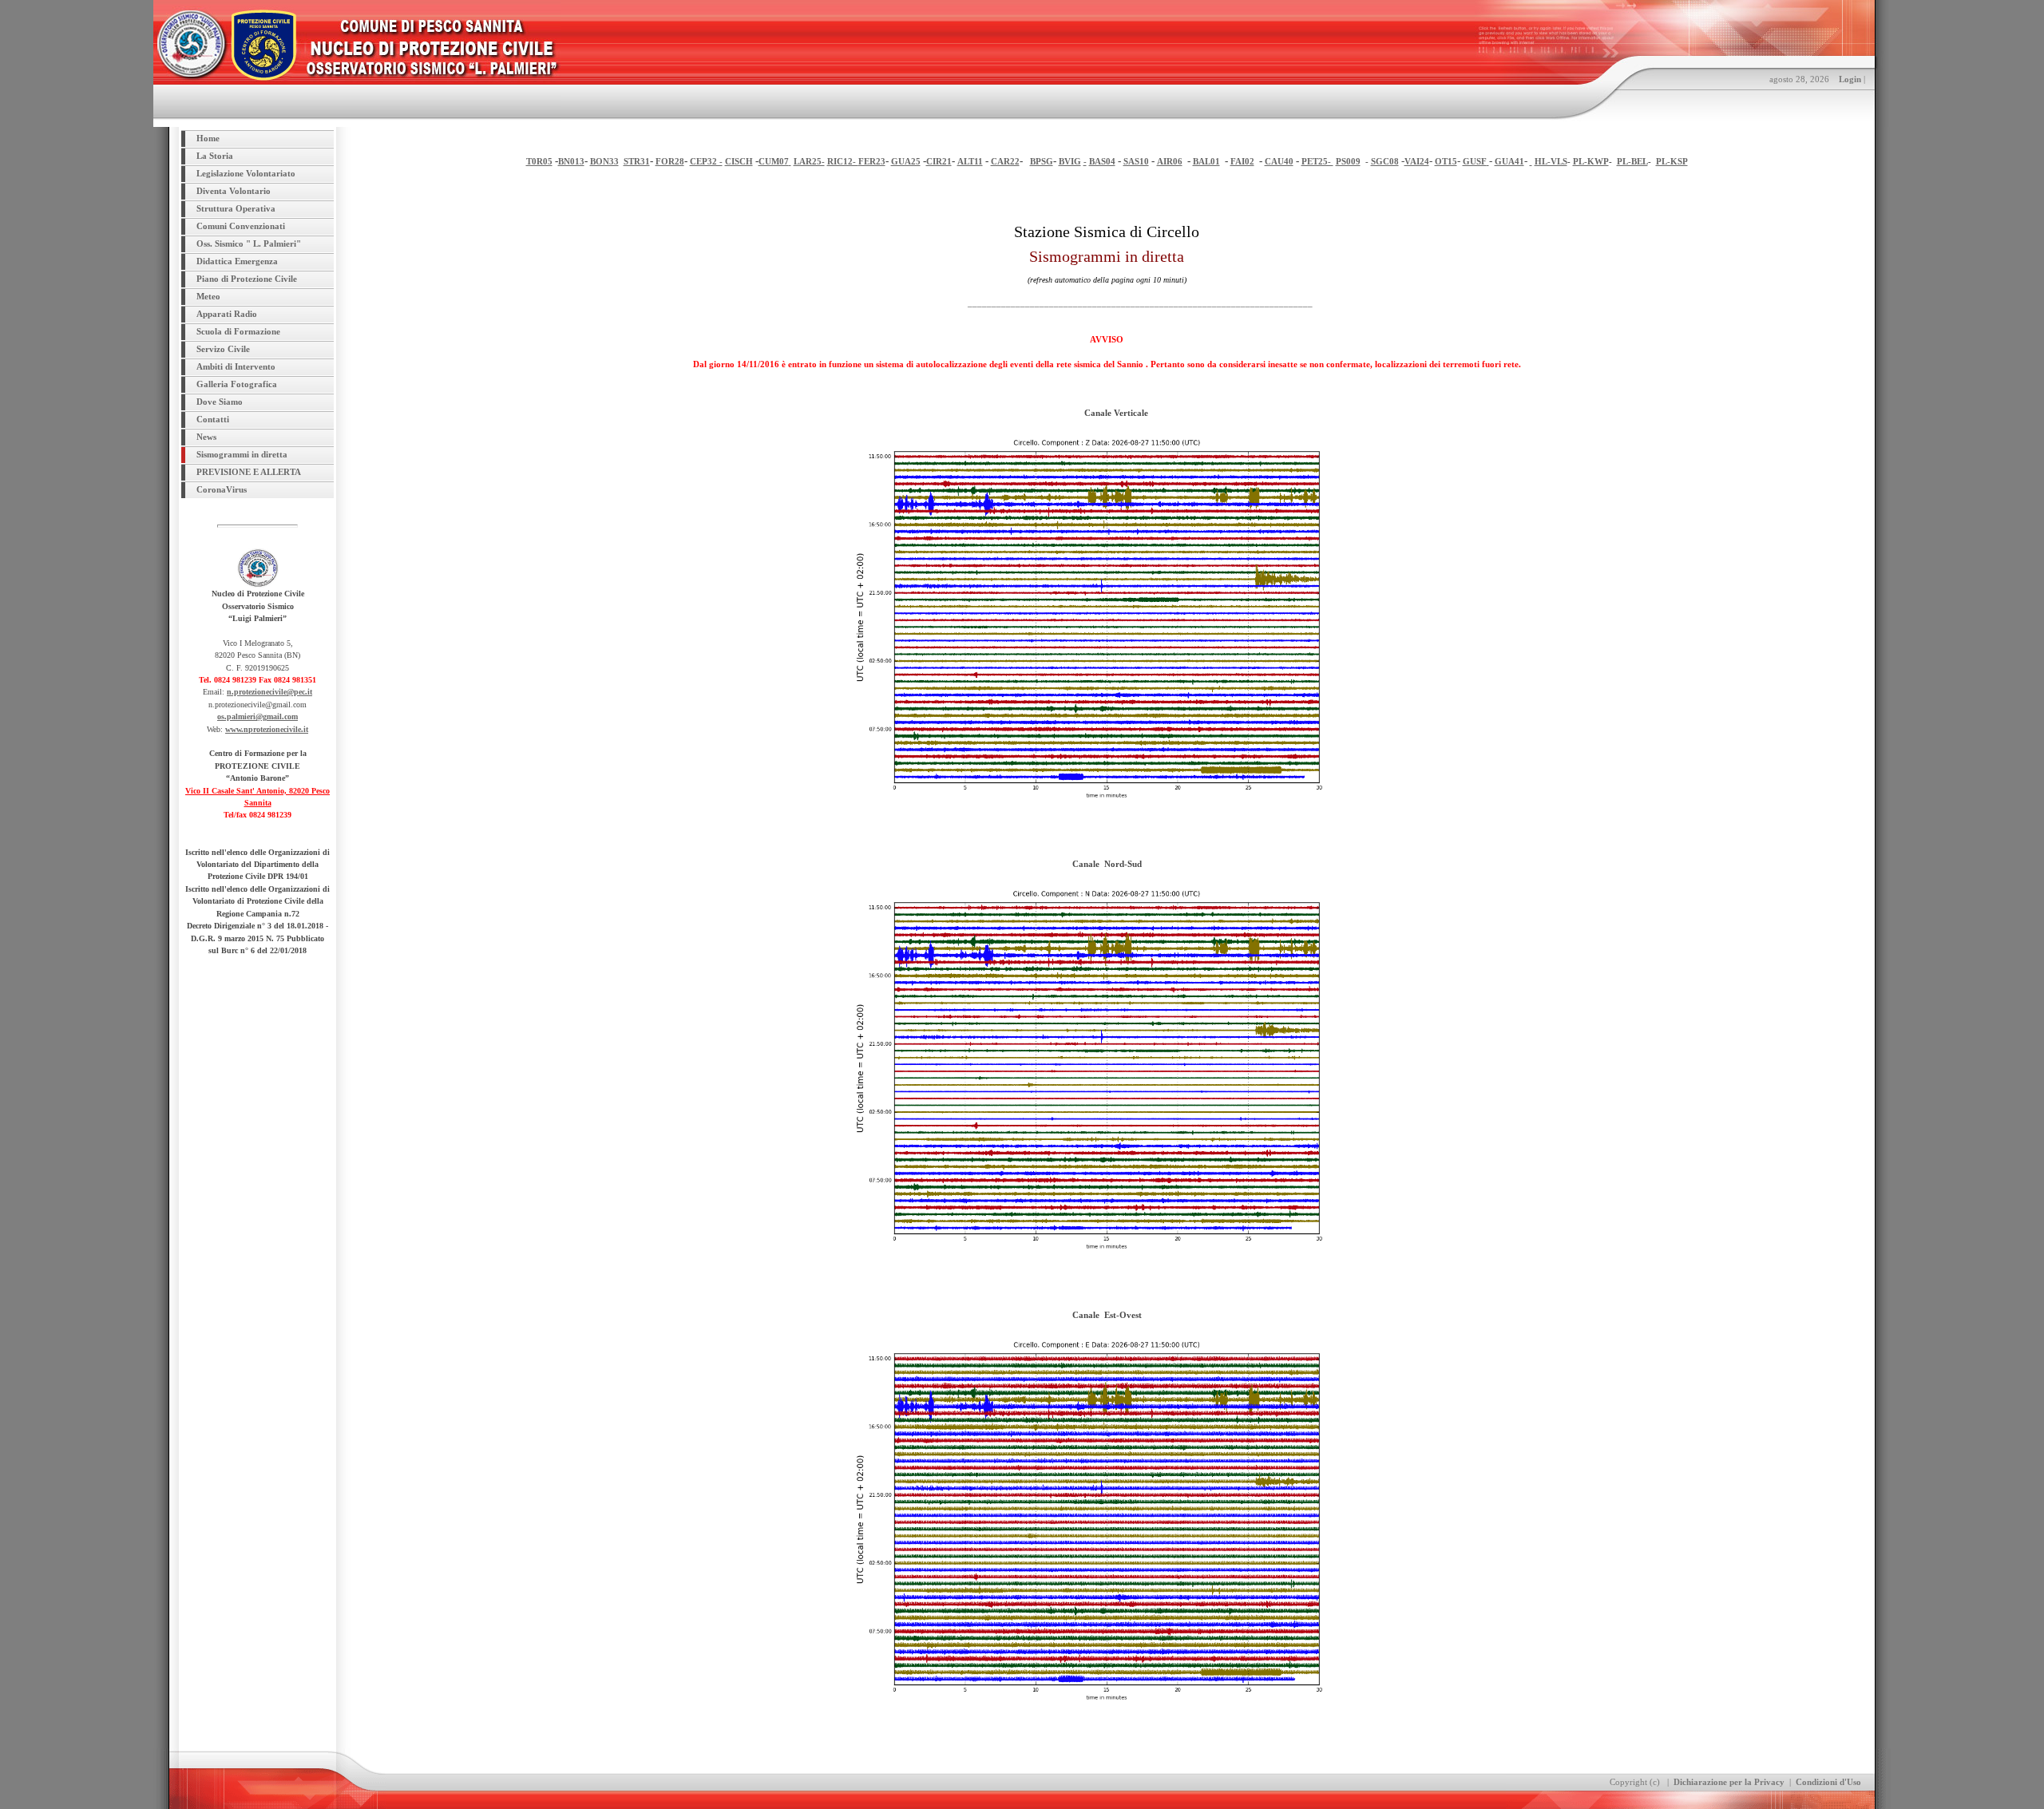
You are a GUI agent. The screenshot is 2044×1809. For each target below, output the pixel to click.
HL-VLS (1551, 161)
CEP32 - (706, 161)
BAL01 (1206, 161)
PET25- (1317, 161)
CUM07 (774, 161)
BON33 (604, 161)
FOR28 (670, 161)
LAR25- (809, 161)
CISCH (739, 161)
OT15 (1446, 161)
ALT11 (970, 161)
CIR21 (939, 161)
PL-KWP (1591, 161)
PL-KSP (1672, 161)
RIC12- (843, 161)
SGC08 (1385, 161)
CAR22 (1005, 161)
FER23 (872, 161)
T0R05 (539, 161)
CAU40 (1279, 161)
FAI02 (1242, 161)
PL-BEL (1632, 161)
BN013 (571, 161)
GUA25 (906, 161)
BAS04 (1102, 161)
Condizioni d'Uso (1828, 1782)
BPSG (1042, 161)
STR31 (637, 161)
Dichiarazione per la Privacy (1729, 1782)
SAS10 (1136, 161)
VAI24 (1417, 161)
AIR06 (1170, 161)
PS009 (1348, 161)
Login (1850, 79)
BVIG (1070, 161)
